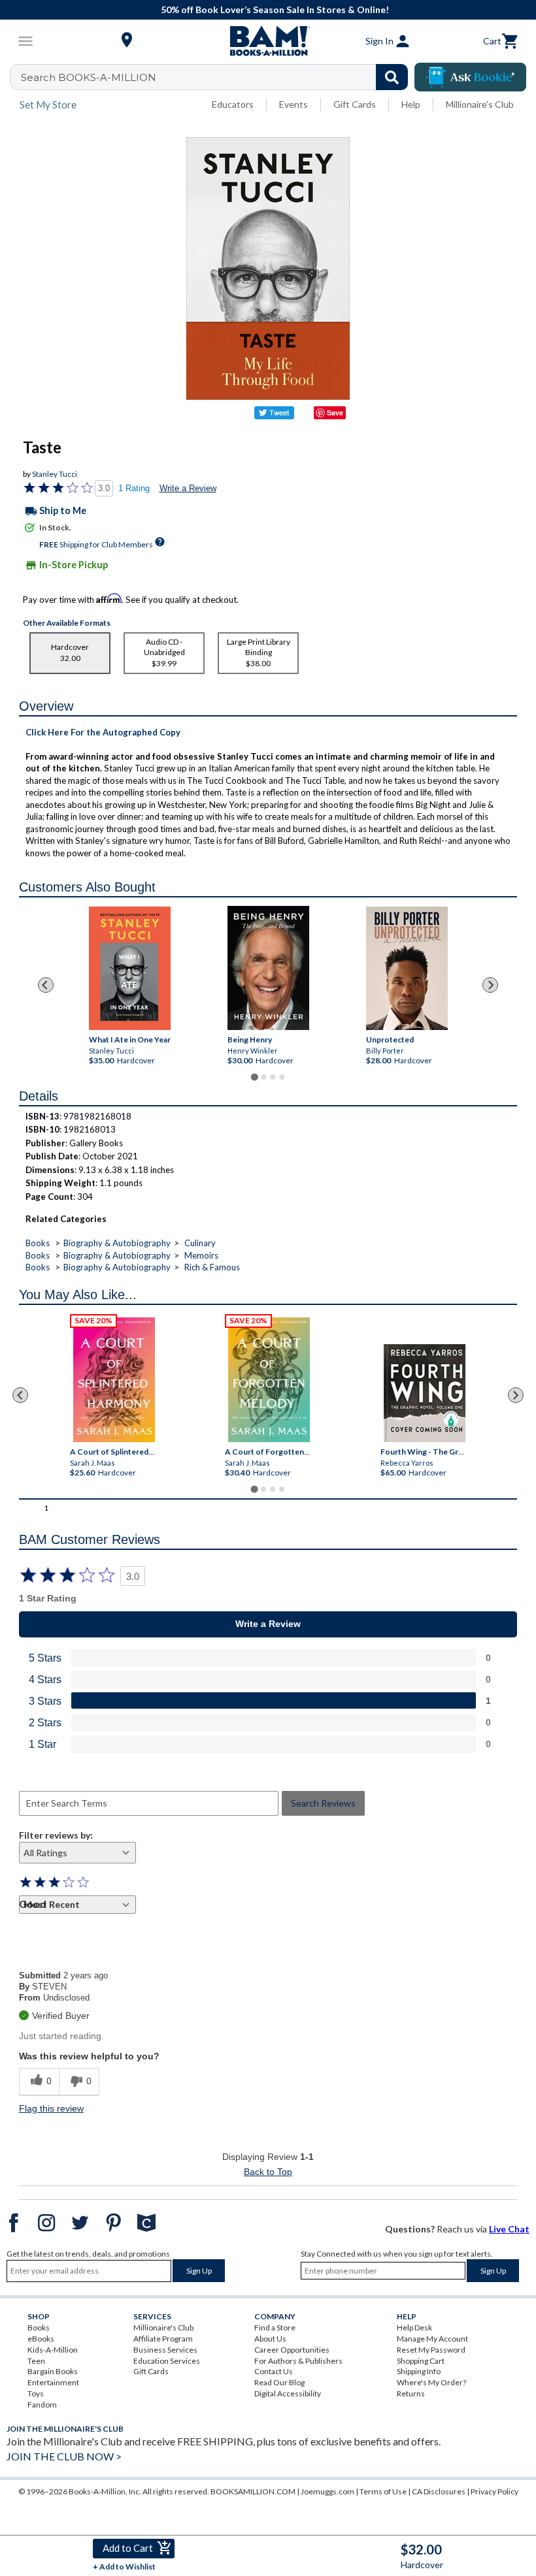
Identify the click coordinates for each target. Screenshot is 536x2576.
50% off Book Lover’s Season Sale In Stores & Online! (275, 9)
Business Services (165, 2350)
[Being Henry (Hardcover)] (268, 968)
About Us (270, 2339)
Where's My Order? (431, 2382)
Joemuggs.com (327, 2491)
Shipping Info (419, 2371)
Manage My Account (432, 2339)
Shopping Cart (421, 2361)
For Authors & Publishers (298, 2361)
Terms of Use (383, 2491)
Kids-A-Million (53, 2350)
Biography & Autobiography (117, 1243)
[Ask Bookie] (470, 77)
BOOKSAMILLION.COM (253, 2491)
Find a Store (275, 2327)
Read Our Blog (279, 2382)
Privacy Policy (494, 2491)
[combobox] (217, 77)
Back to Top (268, 2172)
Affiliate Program (163, 2339)
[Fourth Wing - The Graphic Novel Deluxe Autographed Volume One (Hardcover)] (425, 1393)
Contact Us (274, 2371)
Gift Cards (355, 104)
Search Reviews (323, 1803)
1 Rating (134, 488)
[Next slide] (490, 985)
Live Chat (509, 2229)
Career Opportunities (292, 2350)
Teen (36, 2361)
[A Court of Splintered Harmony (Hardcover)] (114, 1380)
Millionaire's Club (480, 104)
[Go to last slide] (46, 985)
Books (38, 1243)
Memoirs (201, 1255)
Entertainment (53, 2382)
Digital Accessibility (288, 2393)
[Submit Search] (392, 77)
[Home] (268, 41)
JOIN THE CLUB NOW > (64, 2456)
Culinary (200, 1243)
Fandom (42, 2405)
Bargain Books (53, 2371)
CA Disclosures (439, 2491)
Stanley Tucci (55, 474)
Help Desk (414, 2327)
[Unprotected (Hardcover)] (407, 968)
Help (411, 104)
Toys (36, 2393)
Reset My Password (431, 2350)
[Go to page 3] (273, 1077)
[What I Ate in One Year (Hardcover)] (129, 968)
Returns (411, 2393)
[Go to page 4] (282, 1077)
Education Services (167, 2361)
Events (293, 104)
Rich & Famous (212, 1267)
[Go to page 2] (263, 1077)
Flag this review (51, 2108)
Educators (233, 104)
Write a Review (188, 488)
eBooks (41, 2339)
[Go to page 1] (254, 1077)
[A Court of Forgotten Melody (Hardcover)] (270, 1380)
